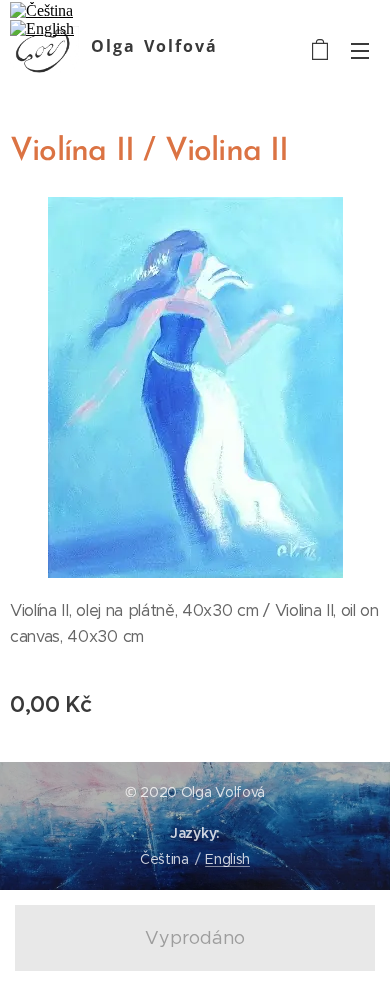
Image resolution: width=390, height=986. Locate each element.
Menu (360, 50)
